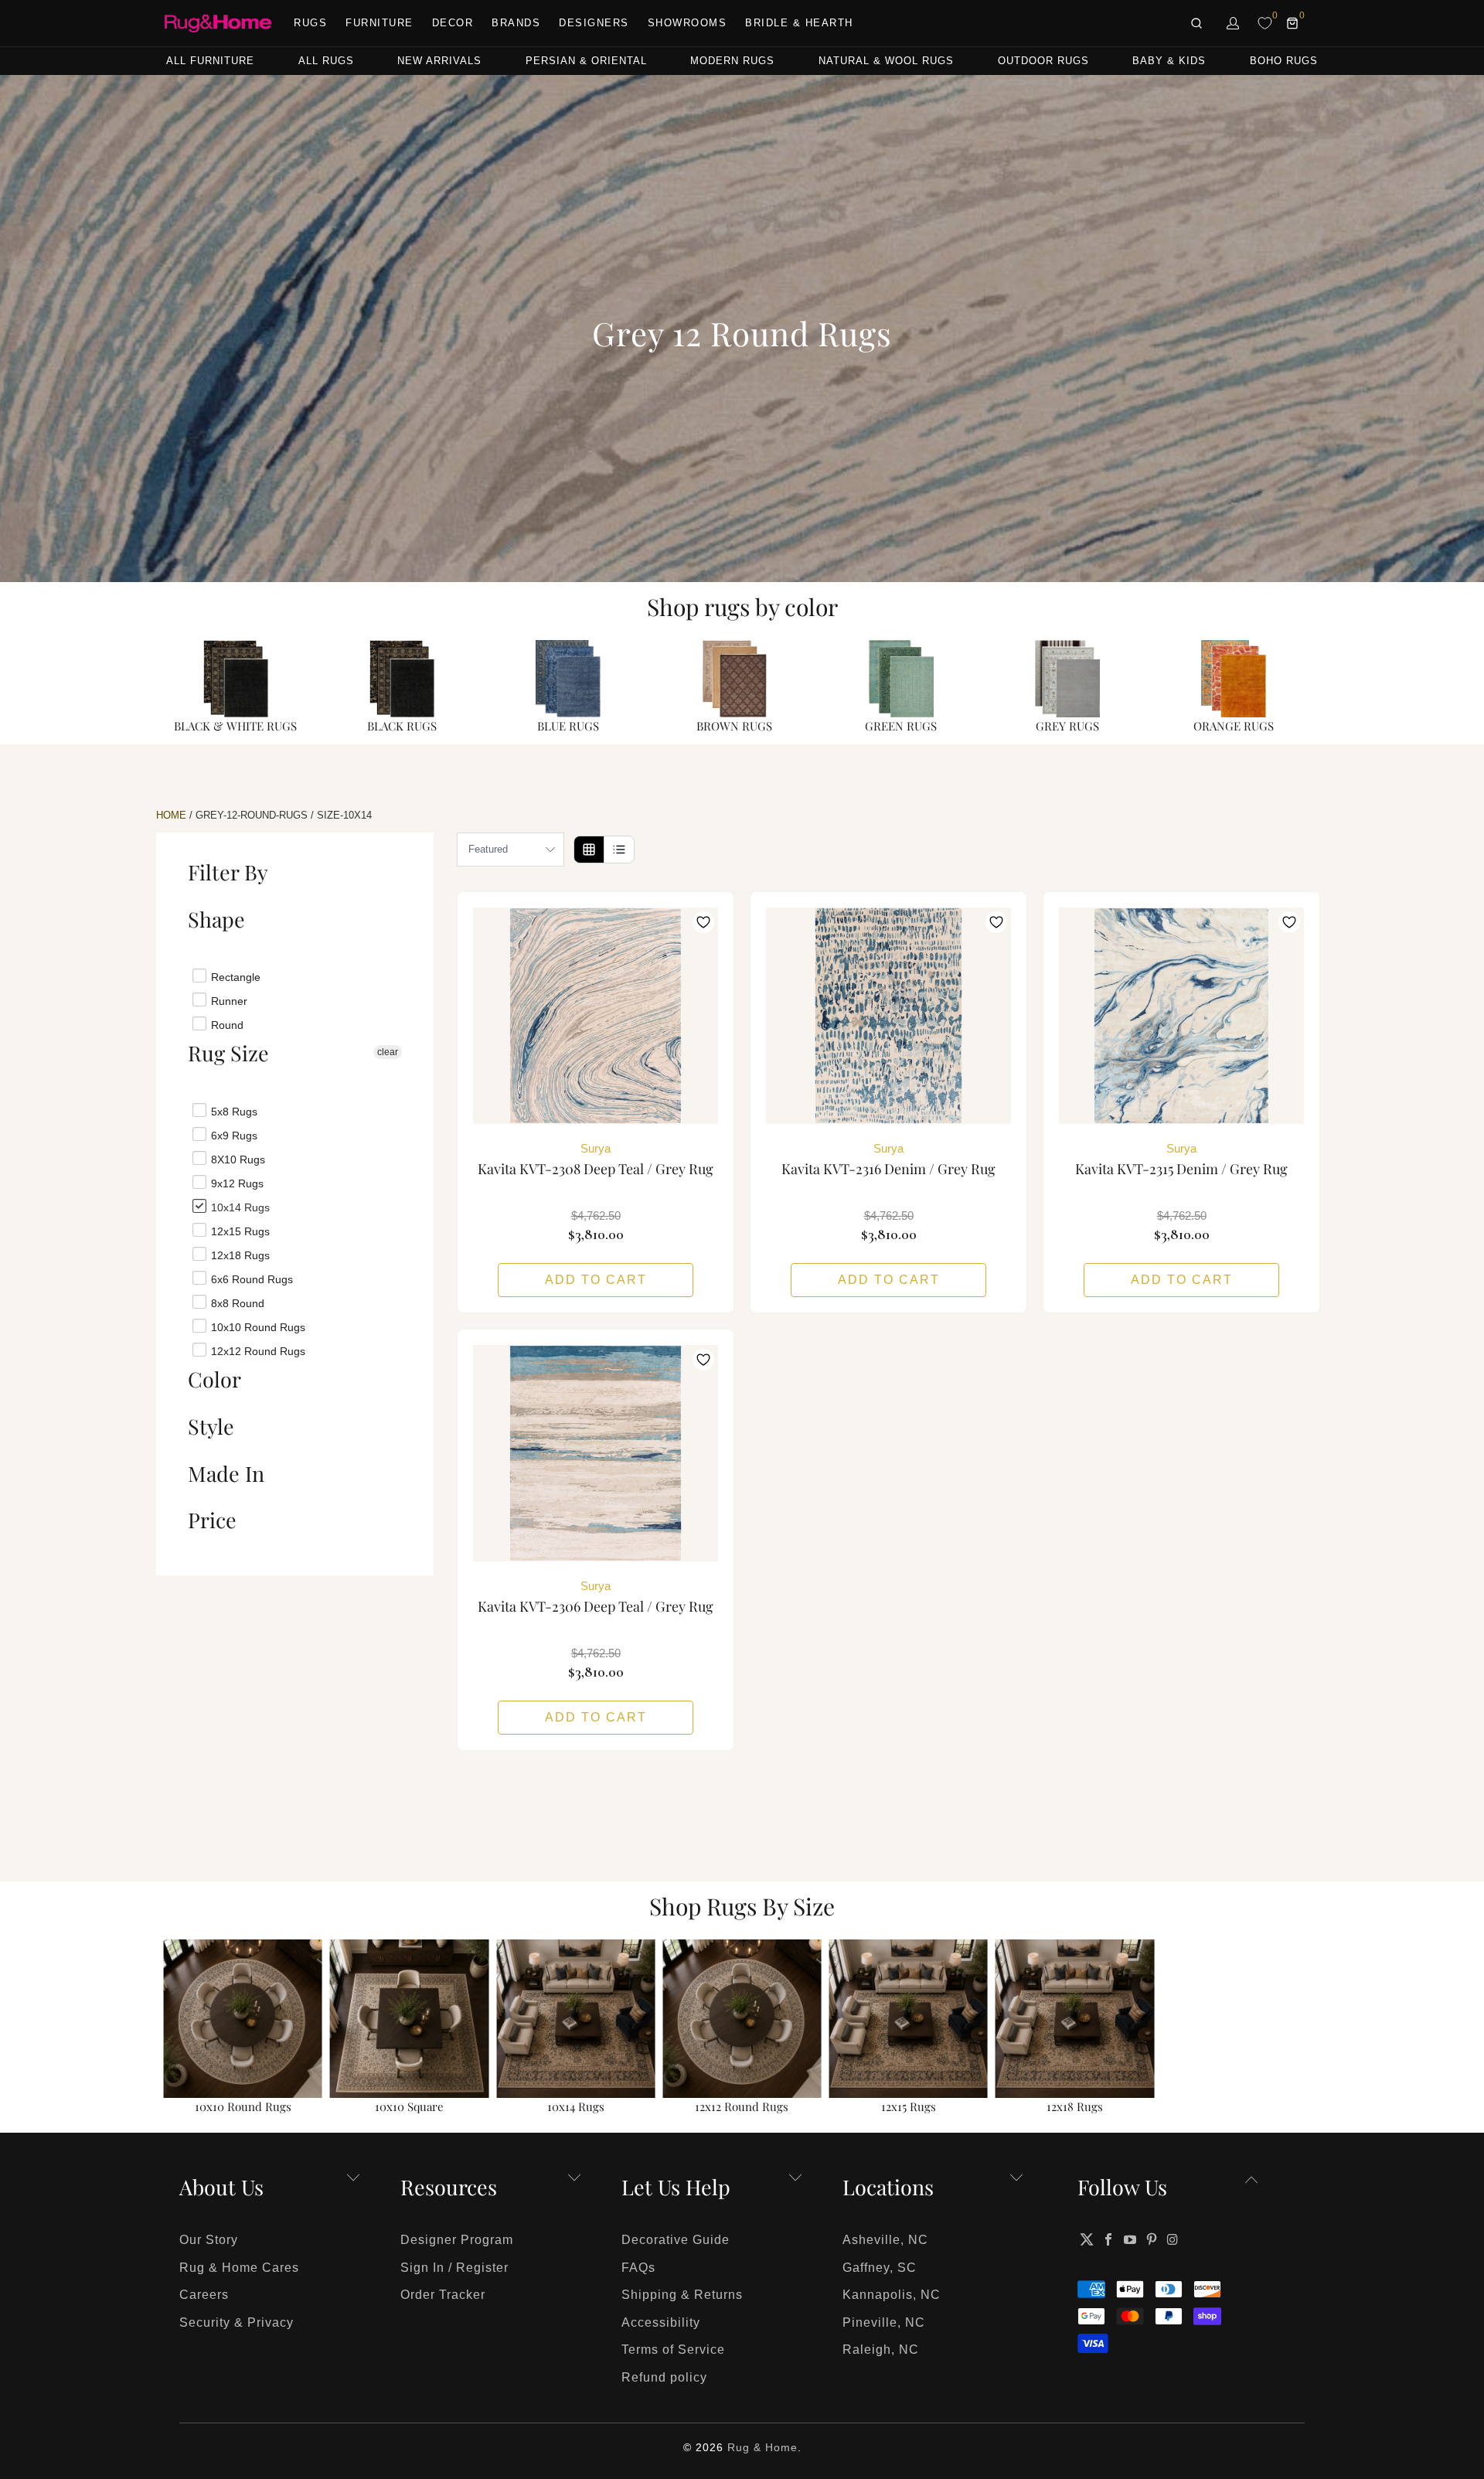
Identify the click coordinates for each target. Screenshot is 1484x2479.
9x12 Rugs (236, 1183)
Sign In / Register (454, 2268)
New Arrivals (439, 61)
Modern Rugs (732, 61)
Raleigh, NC (881, 2350)
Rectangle (234, 976)
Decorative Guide (676, 2240)
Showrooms (688, 23)
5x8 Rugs (233, 1111)
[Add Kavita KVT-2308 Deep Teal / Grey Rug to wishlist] (703, 922)
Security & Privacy (237, 2322)
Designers (594, 23)
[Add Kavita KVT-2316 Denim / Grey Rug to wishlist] (996, 922)
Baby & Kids (1169, 61)
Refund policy (664, 2377)
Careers (204, 2295)
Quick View (596, 1050)
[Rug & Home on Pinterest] (1152, 2239)
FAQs (638, 2268)
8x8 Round (236, 1302)
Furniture (380, 23)
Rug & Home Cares (239, 2268)
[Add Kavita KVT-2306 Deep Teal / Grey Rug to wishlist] (703, 1360)
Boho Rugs (1284, 61)
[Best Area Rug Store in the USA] (218, 24)
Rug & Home (762, 2447)
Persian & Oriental (586, 61)
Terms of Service (673, 2350)
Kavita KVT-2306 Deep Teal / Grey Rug (596, 1453)
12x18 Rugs (239, 1255)
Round (226, 1024)
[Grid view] (589, 850)
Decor (453, 23)
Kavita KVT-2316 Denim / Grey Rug (888, 1016)
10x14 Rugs (239, 1207)
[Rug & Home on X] (1087, 2239)
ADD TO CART (596, 1280)
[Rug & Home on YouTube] (1131, 2239)
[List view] (619, 850)
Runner (228, 1000)
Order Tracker (443, 2295)
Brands (516, 23)
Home (171, 815)
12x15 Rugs (239, 1231)
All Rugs (326, 61)
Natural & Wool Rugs (886, 61)
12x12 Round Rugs (257, 1350)
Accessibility (661, 2322)
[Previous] (185, 2028)
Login (1234, 23)
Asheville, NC (885, 2240)
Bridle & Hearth (799, 23)
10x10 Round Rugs (257, 1326)
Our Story (209, 2240)
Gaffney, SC (880, 2268)
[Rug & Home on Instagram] (1173, 2239)
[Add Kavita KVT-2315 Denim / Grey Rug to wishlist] (1289, 922)
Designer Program (457, 2240)
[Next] (1299, 2028)
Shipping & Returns (682, 2295)
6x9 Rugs (233, 1135)
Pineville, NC (884, 2322)
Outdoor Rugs (1043, 61)
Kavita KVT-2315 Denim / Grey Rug (1181, 1016)
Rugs (310, 23)
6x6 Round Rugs (250, 1279)
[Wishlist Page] (1265, 23)
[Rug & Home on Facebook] (1109, 2239)
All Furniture (210, 61)
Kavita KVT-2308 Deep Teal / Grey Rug (596, 1016)
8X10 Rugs (237, 1159)
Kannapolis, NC (892, 2295)
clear (388, 1052)
